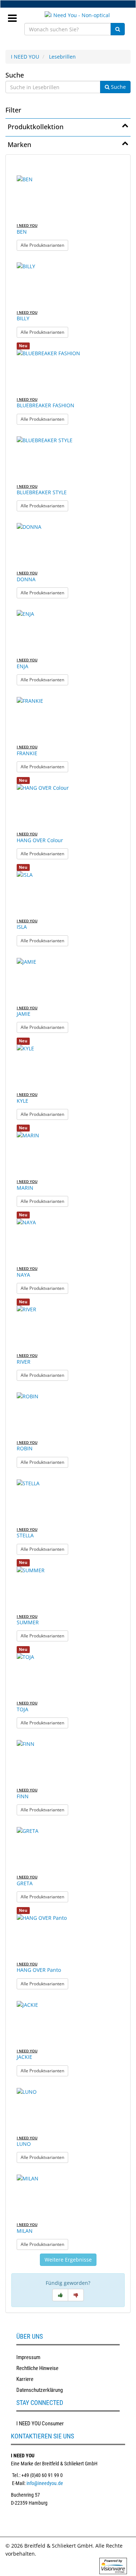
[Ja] (60, 2295)
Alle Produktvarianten (44, 245)
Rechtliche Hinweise (37, 2368)
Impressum (28, 2357)
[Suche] (118, 29)
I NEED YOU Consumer (40, 2424)
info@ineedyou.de (45, 2483)
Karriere (25, 2379)
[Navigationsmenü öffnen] (15, 16)
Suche (15, 75)
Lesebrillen (62, 57)
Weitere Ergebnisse (68, 2260)
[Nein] (76, 2295)
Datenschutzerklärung (40, 2390)
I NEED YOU (25, 57)
